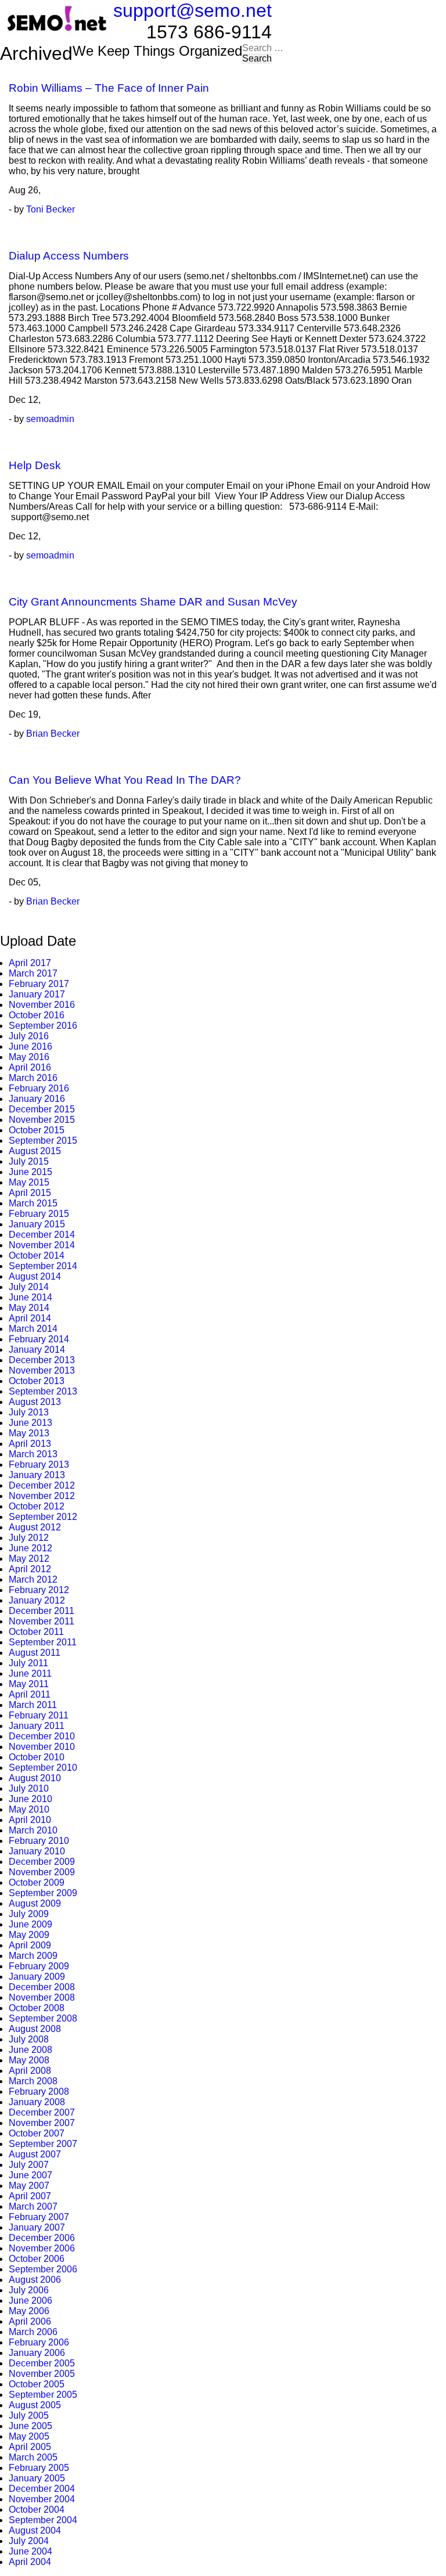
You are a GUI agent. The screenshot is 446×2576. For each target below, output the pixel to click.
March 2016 (33, 1078)
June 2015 (30, 1172)
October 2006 (37, 2259)
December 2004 (42, 2489)
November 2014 (42, 1245)
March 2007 (33, 2206)
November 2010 (42, 1747)
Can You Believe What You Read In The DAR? (125, 780)
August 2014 (35, 1276)
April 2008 (30, 2071)
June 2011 (30, 1674)
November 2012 (42, 1496)
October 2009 (37, 1883)
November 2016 (42, 1005)
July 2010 (29, 1788)
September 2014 (43, 1266)
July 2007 (29, 2165)
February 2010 (39, 1841)
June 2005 (30, 2426)
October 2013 (37, 1381)
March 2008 (33, 2081)
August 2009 (35, 1903)
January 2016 (37, 1099)
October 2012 (37, 1506)
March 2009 (33, 1956)
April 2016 (30, 1067)
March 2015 (33, 1203)
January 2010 (37, 1851)
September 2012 (43, 1517)
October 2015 (37, 1130)
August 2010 (35, 1778)
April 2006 (30, 2321)
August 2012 (35, 1527)
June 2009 (30, 1924)
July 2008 (29, 2039)
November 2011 (42, 1621)
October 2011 (36, 1632)
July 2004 (29, 2541)
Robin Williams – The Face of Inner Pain (109, 88)
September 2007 (43, 2144)
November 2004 (42, 2499)
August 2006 (35, 2280)
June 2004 (30, 2551)
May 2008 (29, 2060)
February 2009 (39, 1966)
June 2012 (30, 1548)
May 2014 (29, 1308)
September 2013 (43, 1391)
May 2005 (29, 2436)
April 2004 (30, 2562)
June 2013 (30, 1423)
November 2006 (42, 2248)
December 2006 (42, 2238)
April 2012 (30, 1569)
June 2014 (30, 1297)
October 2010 (37, 1757)
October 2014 (37, 1255)
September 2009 (43, 1893)
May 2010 (29, 1809)
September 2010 (43, 1768)
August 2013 (35, 1402)
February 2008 (39, 2092)
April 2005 (30, 2447)
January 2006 (37, 2353)
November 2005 (42, 2374)
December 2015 (42, 1109)
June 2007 (30, 2175)
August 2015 (35, 1151)
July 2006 (29, 2290)
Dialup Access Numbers (69, 256)
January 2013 (37, 1475)
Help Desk (35, 465)
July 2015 (29, 1161)
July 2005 (29, 2415)
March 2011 (33, 1705)
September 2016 (43, 1026)
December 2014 (42, 1235)
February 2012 (39, 1590)
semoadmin (50, 419)
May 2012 (29, 1559)
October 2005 (37, 2384)
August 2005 (35, 2405)
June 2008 (30, 2050)
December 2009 (42, 1862)
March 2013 (33, 1454)
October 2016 (37, 1015)
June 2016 (30, 1046)
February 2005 (39, 2468)
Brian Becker (53, 734)
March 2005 (33, 2457)
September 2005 (43, 2395)
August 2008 (35, 2029)
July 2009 (29, 1914)
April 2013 (30, 1444)
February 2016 (39, 1088)
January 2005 (37, 2478)
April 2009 (30, 1945)
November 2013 (42, 1370)
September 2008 (43, 2018)
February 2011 (39, 1715)
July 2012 (29, 1538)
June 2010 (30, 1799)
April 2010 (30, 1820)
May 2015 (29, 1182)
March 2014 (33, 1329)
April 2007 (30, 2196)
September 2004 (43, 2520)
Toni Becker (51, 209)
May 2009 (29, 1935)
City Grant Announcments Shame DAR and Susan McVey (153, 602)
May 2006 (29, 2311)
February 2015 (39, 1214)
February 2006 (39, 2342)
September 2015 (43, 1141)
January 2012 (37, 1600)
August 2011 (35, 1653)
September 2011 (43, 1642)
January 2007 (37, 2227)
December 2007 (42, 2112)
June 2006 (30, 2301)
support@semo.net (193, 10)
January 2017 (37, 994)
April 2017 (30, 963)
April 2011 (30, 1694)
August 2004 (35, 2530)
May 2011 (29, 1684)
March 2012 (33, 1579)
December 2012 (42, 1485)
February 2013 (39, 1464)
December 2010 (42, 1736)
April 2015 (30, 1193)
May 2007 (29, 2186)
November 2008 (42, 1997)
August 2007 (35, 2154)
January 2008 (37, 2102)
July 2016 (29, 1036)
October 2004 (37, 2510)
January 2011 (37, 1726)
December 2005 (42, 2363)
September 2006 (43, 2269)
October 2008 (37, 2008)
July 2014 (29, 1287)
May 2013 (29, 1433)
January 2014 (37, 1350)
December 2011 (42, 1611)
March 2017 (33, 973)
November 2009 (42, 1872)
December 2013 (42, 1360)
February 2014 (39, 1339)
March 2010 (33, 1830)
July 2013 (29, 1412)
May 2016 (29, 1057)
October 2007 (37, 2133)
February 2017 (39, 984)
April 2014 (30, 1318)
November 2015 (42, 1120)
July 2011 (28, 1663)
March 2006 (33, 2332)
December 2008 (42, 1987)
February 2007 (39, 2217)
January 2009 (37, 1977)
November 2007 (42, 2123)
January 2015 (37, 1224)
